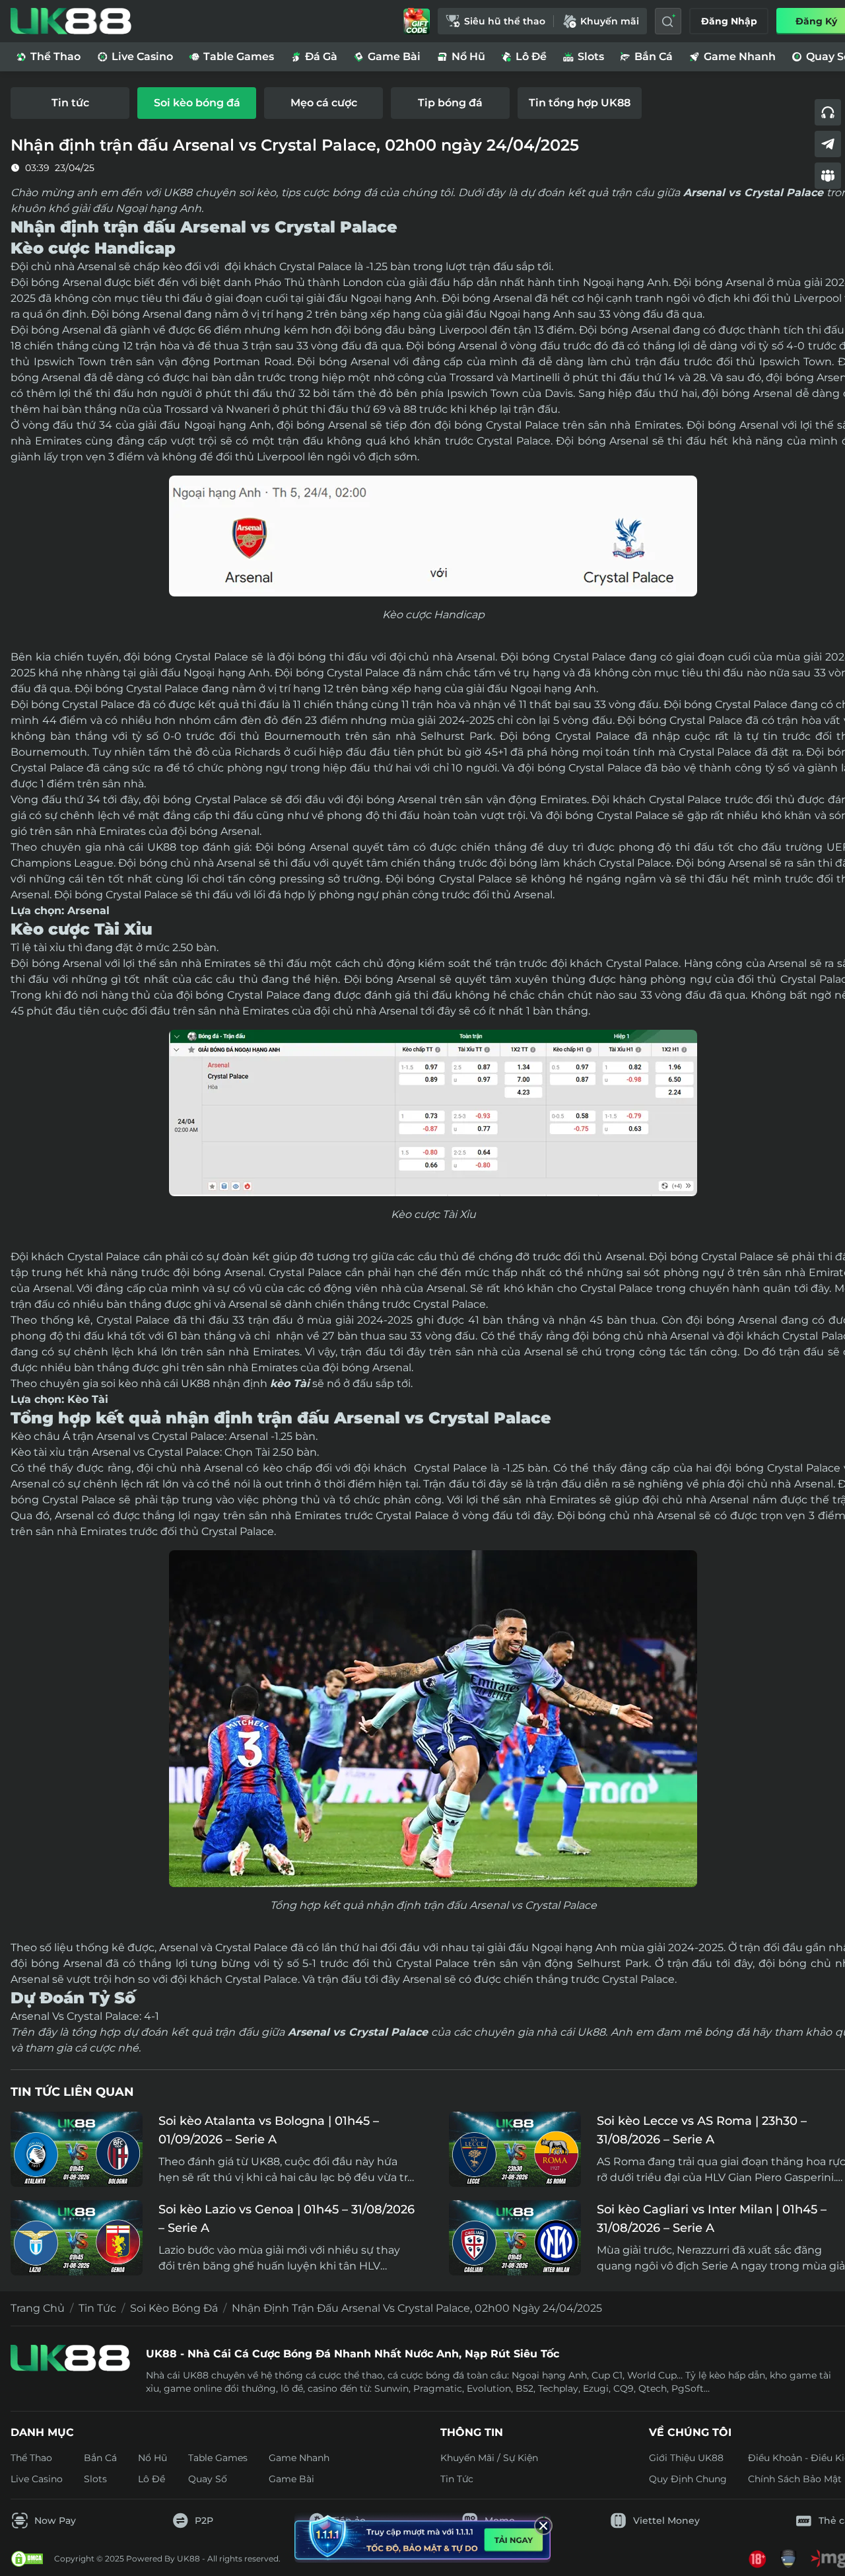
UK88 (162, 847)
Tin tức (97, 2308)
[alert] (422, 2537)
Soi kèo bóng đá (174, 2308)
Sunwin (391, 2388)
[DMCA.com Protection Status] (27, 2559)
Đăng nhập (729, 21)
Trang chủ (38, 2308)
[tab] (70, 103)
